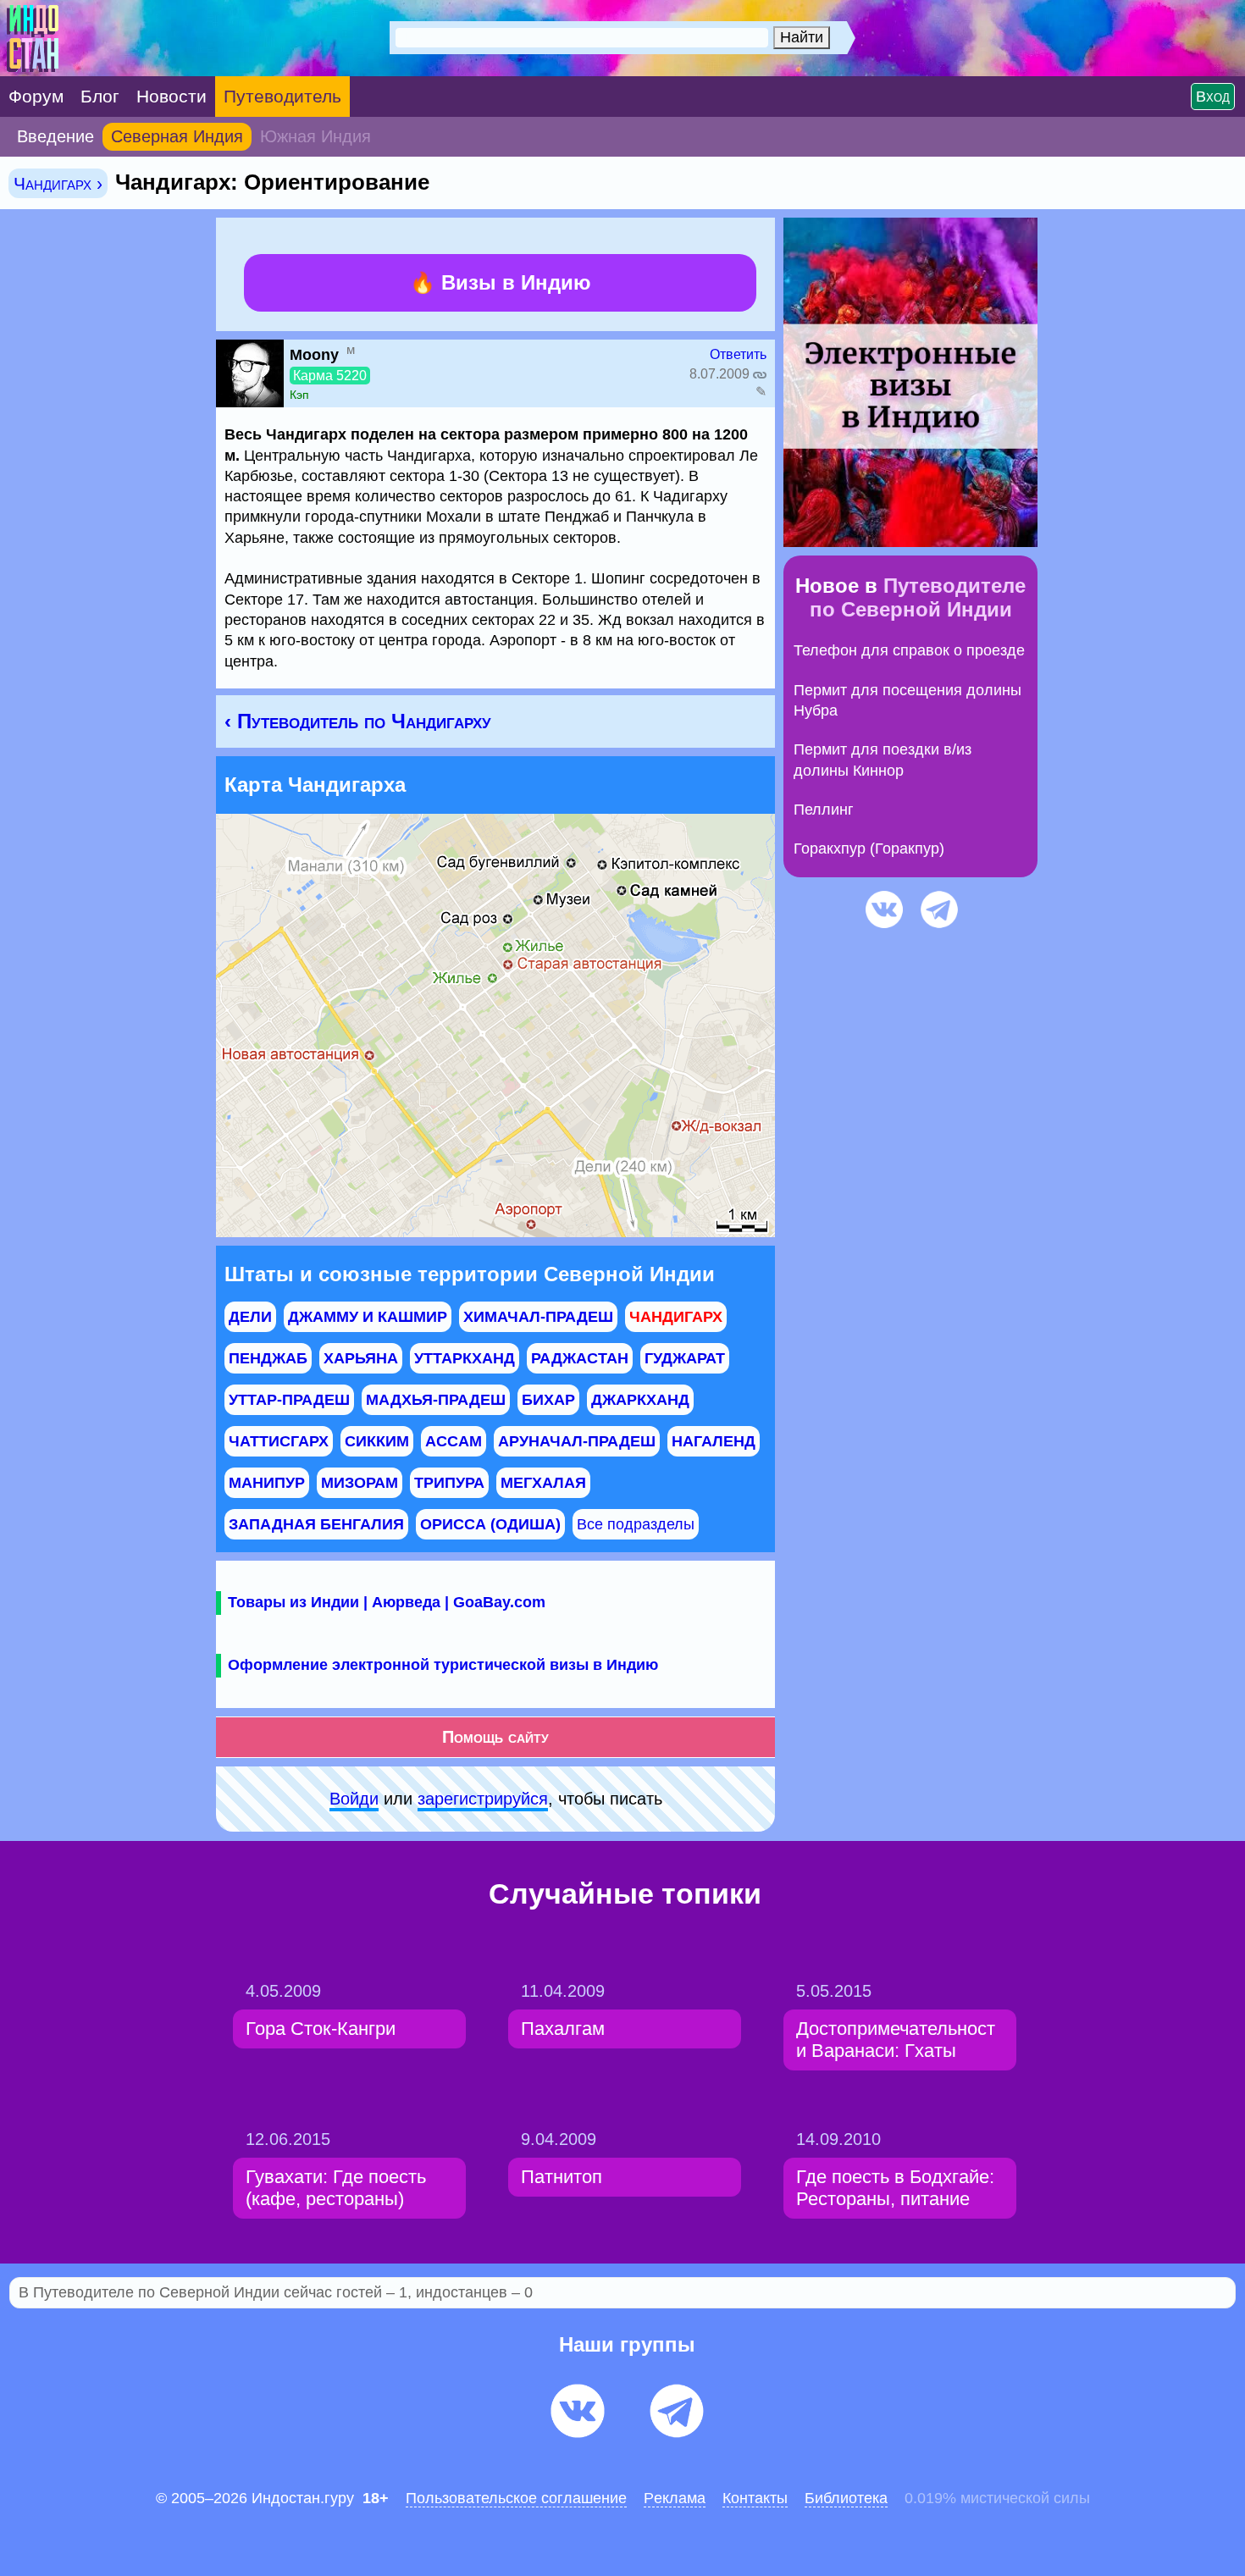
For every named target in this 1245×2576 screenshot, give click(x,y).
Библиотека (846, 2498)
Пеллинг (824, 810)
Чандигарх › (58, 183)
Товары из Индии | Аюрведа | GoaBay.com (387, 1602)
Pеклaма (675, 2498)
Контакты (755, 2498)
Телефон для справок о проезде (909, 650)
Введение (55, 136)
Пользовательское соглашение (516, 2498)
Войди (354, 1799)
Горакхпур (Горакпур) (869, 849)
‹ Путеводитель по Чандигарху (358, 721)
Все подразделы (636, 1524)
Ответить (738, 354)
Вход (1213, 97)
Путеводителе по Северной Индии (918, 597)
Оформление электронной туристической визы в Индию (443, 1665)
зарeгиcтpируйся (483, 1799)
